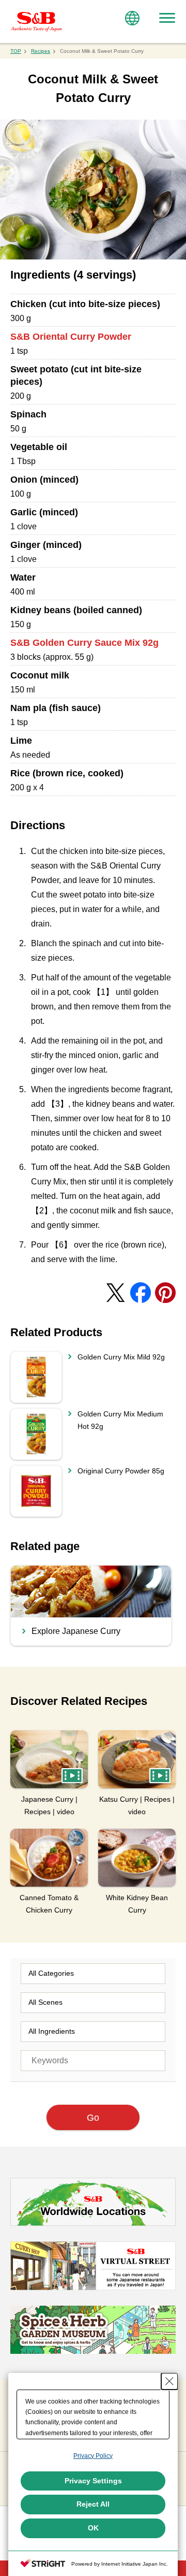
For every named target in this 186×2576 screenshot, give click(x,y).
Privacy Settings (93, 2481)
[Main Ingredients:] (93, 2032)
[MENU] (167, 18)
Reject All (93, 2504)
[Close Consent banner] (169, 2381)
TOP (16, 51)
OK (93, 2528)
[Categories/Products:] (93, 1974)
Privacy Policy (93, 2456)
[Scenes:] (93, 2003)
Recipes (41, 51)
